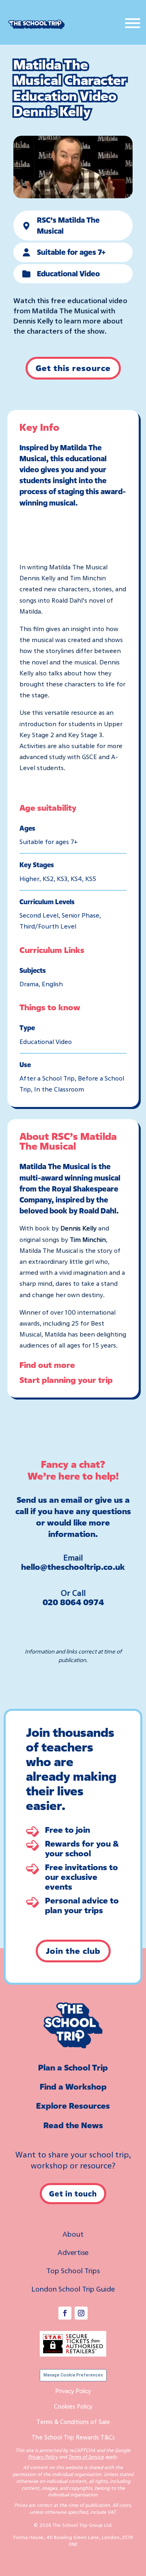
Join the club (73, 1951)
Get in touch (73, 2194)
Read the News (73, 2125)
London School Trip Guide (73, 2289)
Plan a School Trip (73, 2067)
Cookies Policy (73, 2406)
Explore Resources (73, 2106)
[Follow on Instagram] (81, 2313)
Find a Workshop (73, 2087)
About (73, 2234)
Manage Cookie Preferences (73, 2375)
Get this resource (73, 368)
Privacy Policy (73, 2391)
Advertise (73, 2252)
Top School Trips (73, 2270)
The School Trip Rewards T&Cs (73, 2437)
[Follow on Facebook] (65, 2313)
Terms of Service (86, 2457)
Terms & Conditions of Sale (73, 2422)
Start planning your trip (66, 1380)
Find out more (47, 1365)
